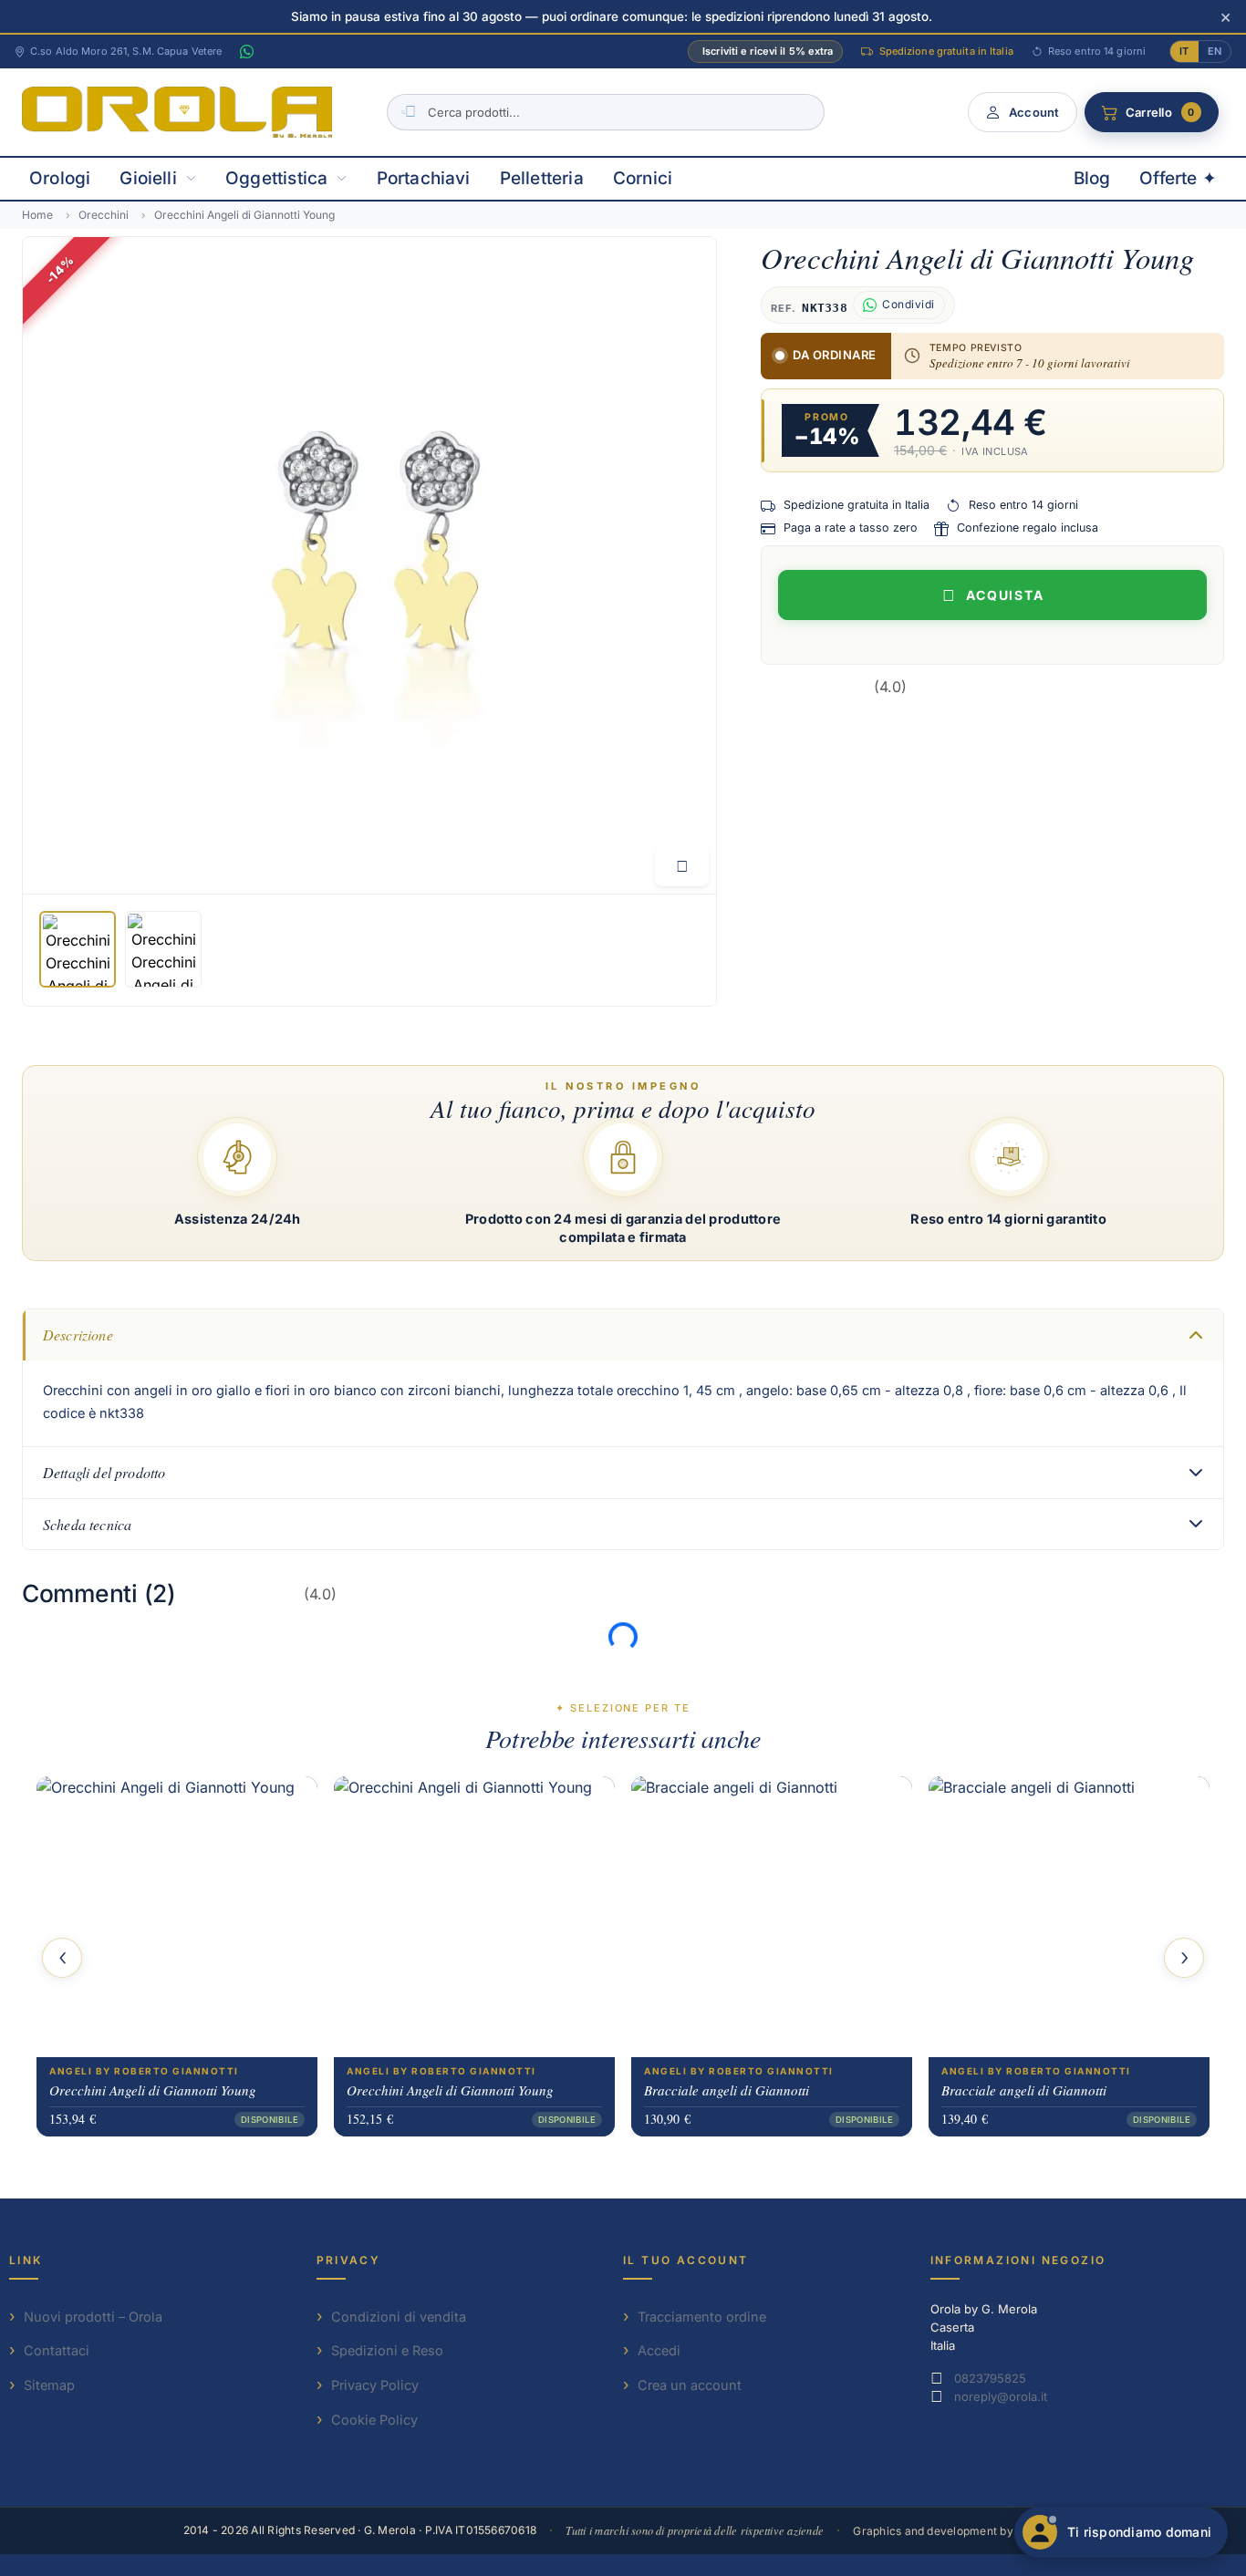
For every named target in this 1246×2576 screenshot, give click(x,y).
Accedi (659, 2350)
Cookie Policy (374, 2420)
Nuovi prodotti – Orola (93, 2317)
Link (26, 2260)
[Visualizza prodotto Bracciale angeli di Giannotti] (772, 1917)
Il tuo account (686, 2260)
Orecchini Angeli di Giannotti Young (153, 2090)
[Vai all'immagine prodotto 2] (163, 949)
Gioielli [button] (148, 178)
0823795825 (990, 2378)
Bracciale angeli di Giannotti (727, 2090)
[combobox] (606, 112)
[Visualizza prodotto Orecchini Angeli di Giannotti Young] (177, 1917)
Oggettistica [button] (276, 178)
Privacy (349, 2260)
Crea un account (690, 2385)
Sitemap (49, 2385)
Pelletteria (542, 178)
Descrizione (78, 1335)
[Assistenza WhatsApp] (246, 52)
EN (1215, 51)
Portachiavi (424, 178)
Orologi (60, 178)
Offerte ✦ (1178, 178)
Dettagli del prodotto (104, 1472)
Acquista (1006, 595)
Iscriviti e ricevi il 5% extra (768, 51)
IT (1184, 51)
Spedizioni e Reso (387, 2350)
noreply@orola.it (1001, 2396)
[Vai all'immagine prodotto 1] (78, 949)
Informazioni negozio (1018, 2260)
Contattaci (57, 2350)
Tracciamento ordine (702, 2317)
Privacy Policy (375, 2385)
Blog (1092, 178)
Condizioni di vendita (399, 2317)
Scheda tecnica (87, 1524)
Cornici (643, 178)
